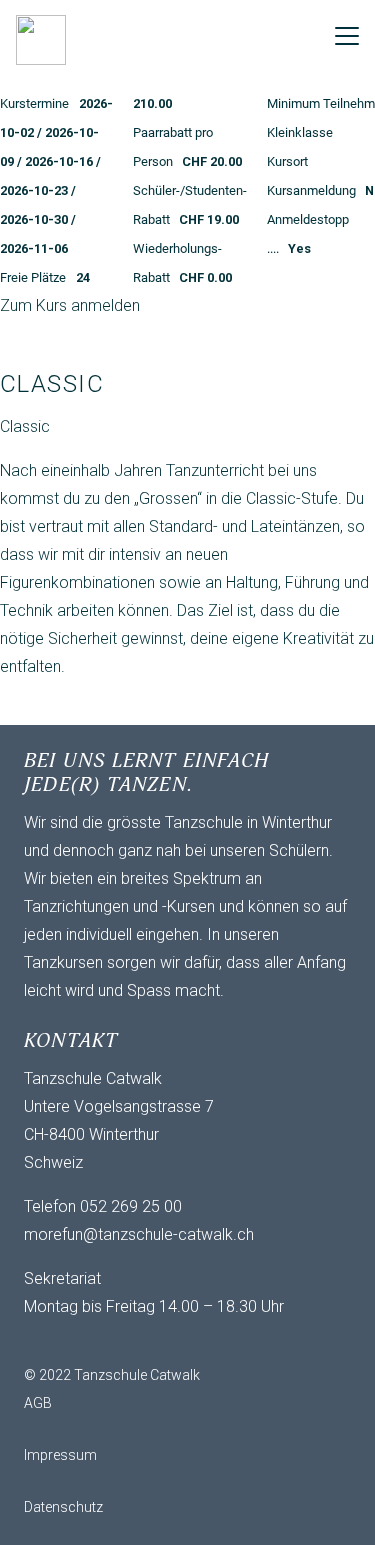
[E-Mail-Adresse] (44, 1341)
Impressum (60, 1455)
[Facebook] (84, 1341)
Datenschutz (63, 1507)
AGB (38, 1403)
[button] (347, 36)
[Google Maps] (164, 1341)
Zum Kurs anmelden (70, 305)
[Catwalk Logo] (41, 40)
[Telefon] (124, 1341)
